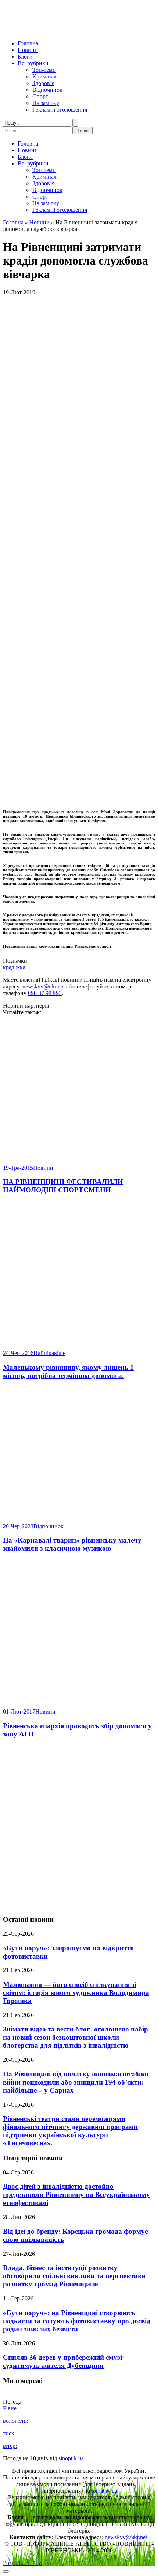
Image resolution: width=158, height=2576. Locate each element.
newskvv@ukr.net (44, 986)
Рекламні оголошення (60, 110)
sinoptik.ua (71, 2458)
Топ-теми (44, 70)
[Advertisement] (79, 1827)
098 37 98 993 (45, 993)
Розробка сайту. (22, 2563)
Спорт (40, 96)
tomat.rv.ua (104, 2491)
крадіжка (14, 967)
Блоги (25, 57)
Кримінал (44, 76)
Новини (28, 50)
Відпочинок (47, 90)
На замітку (46, 103)
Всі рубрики (33, 63)
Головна (28, 43)
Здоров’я (43, 83)
